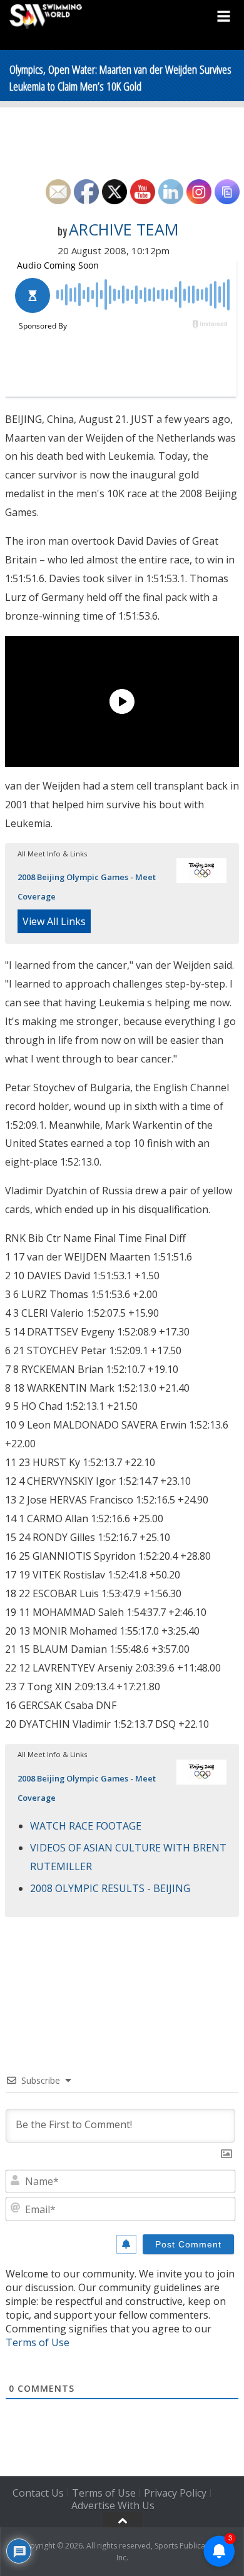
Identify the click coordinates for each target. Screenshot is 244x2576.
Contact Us (38, 2493)
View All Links (54, 921)
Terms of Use (38, 2342)
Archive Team (124, 229)
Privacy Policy (175, 2493)
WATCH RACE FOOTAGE (86, 1826)
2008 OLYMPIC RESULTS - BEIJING (110, 1888)
